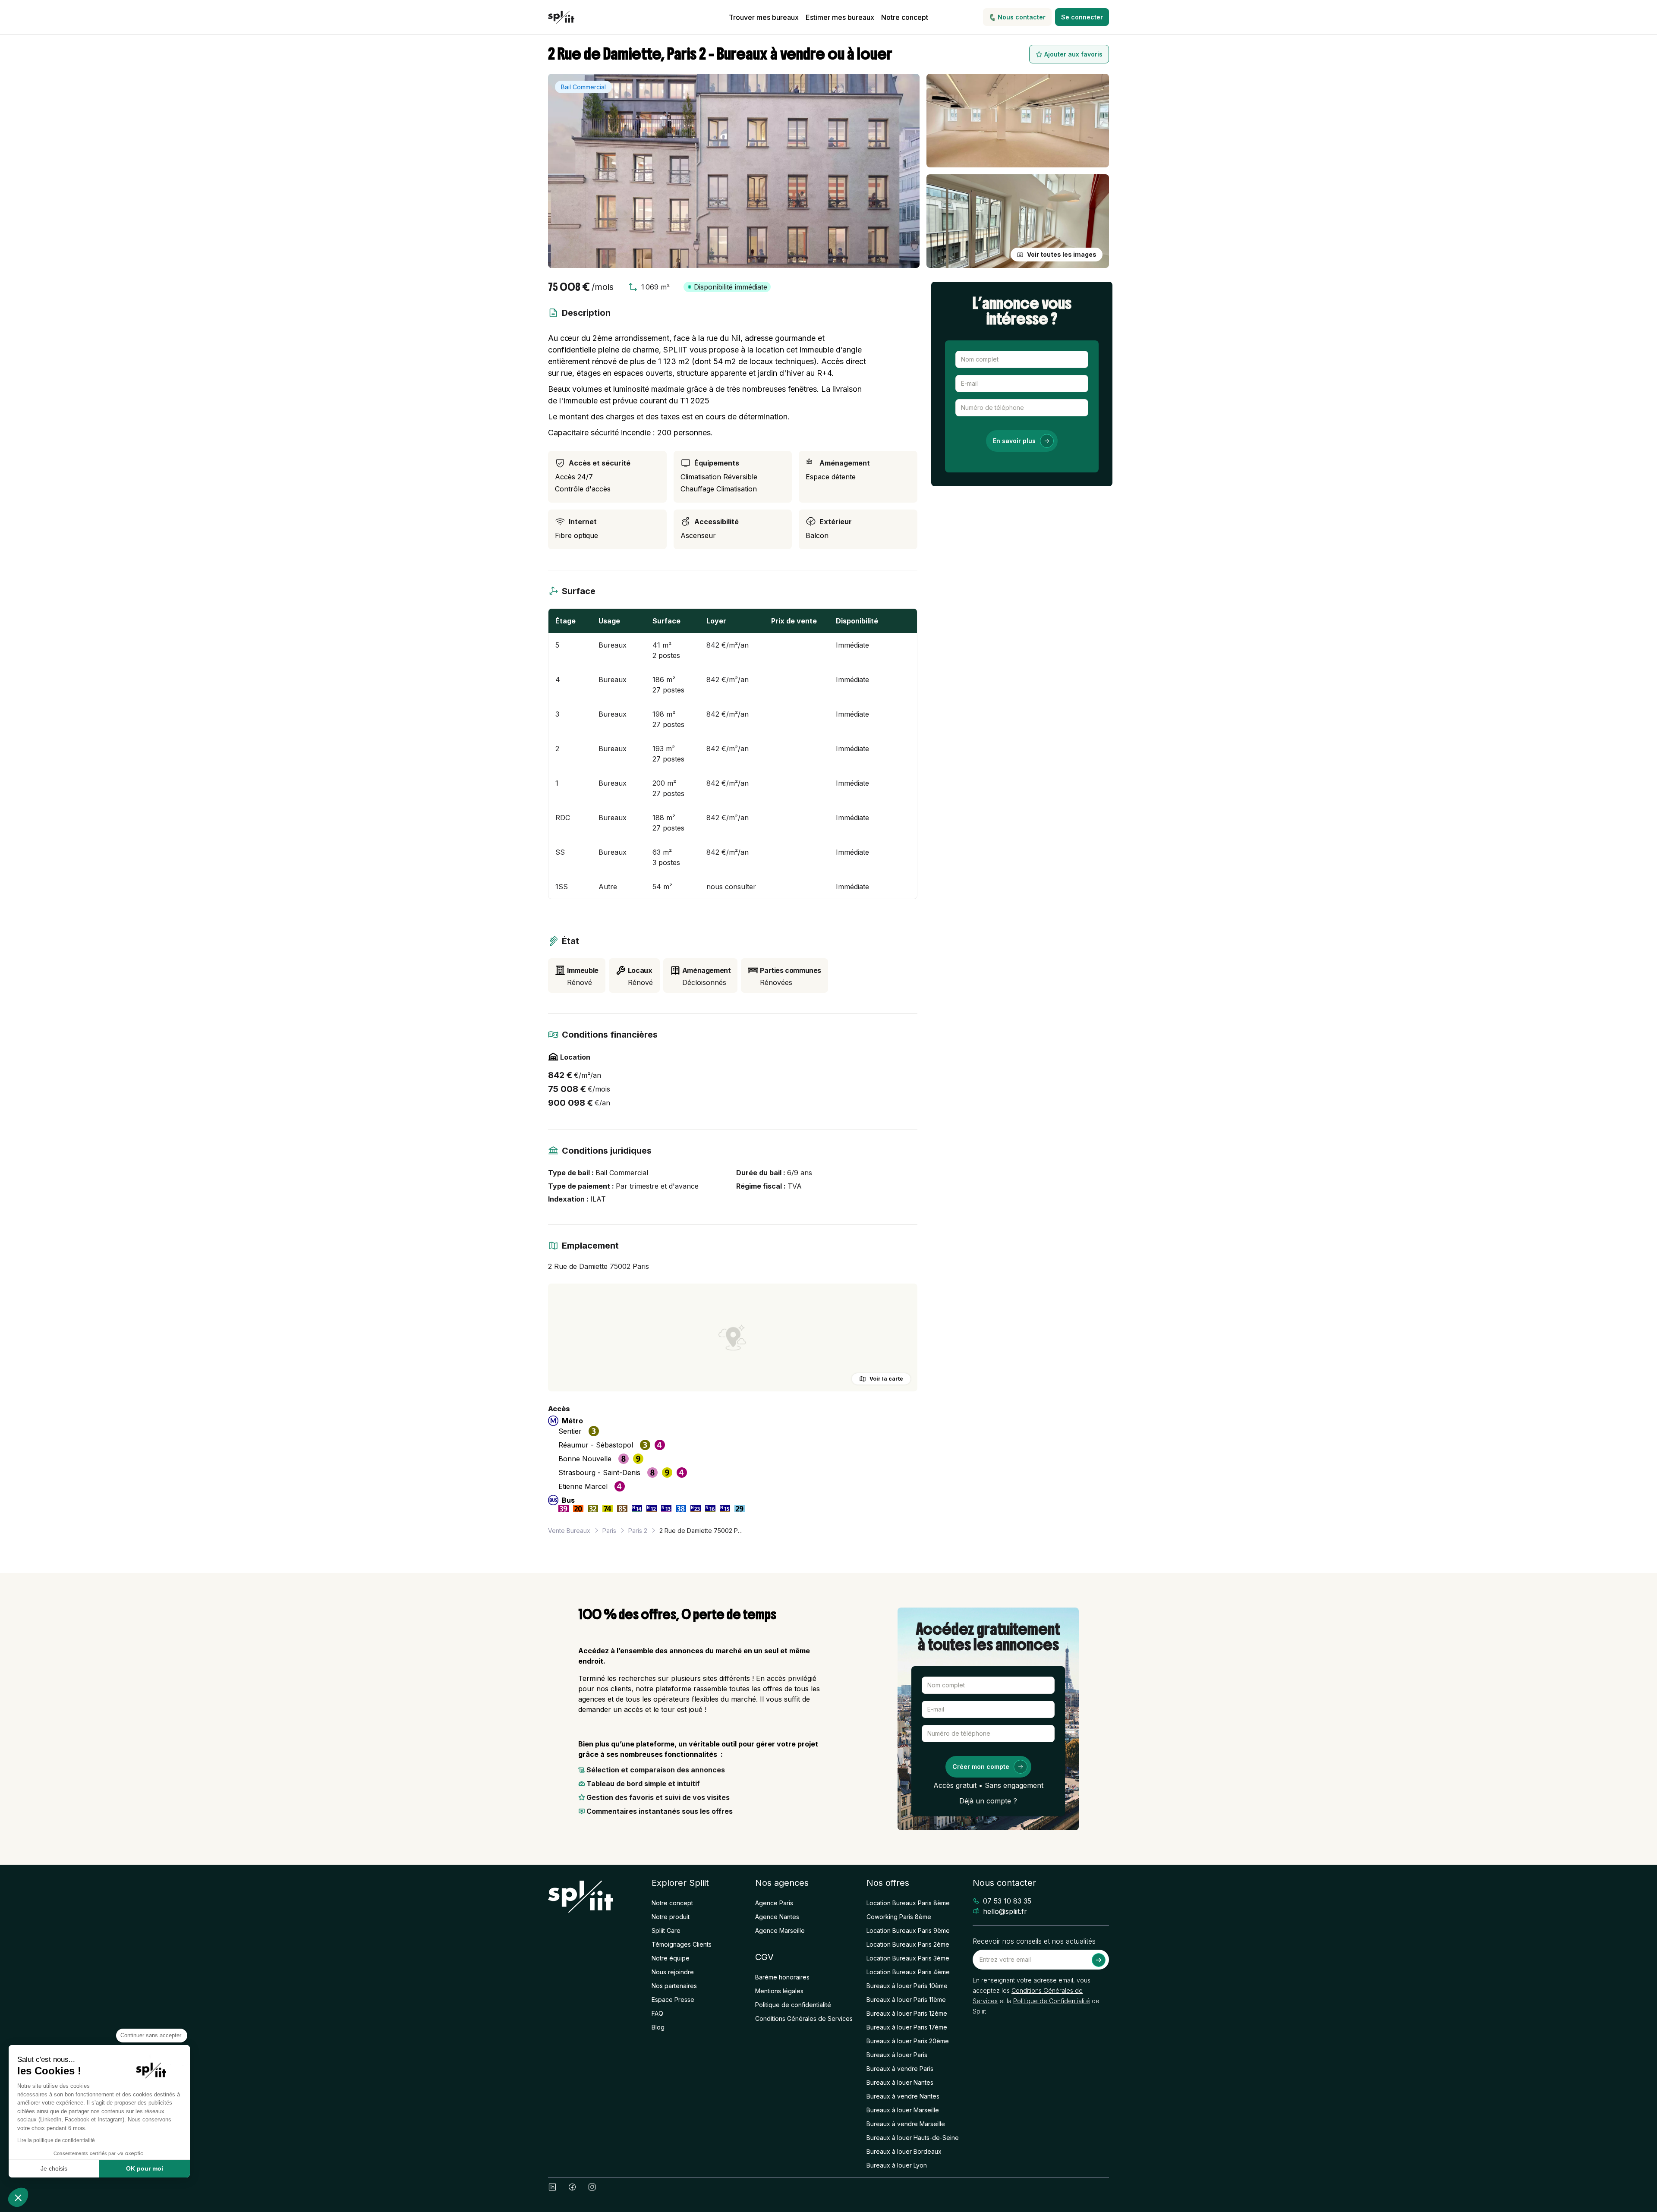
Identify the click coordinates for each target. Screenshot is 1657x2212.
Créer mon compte (981, 1767)
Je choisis (54, 2168)
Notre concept (905, 17)
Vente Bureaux (569, 1531)
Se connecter (1082, 17)
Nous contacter (1022, 17)
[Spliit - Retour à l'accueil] (561, 17)
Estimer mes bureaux (840, 17)
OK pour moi (145, 2168)
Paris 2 (638, 1531)
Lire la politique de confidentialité (56, 2140)
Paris (609, 1531)
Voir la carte (886, 1379)
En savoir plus (1014, 441)
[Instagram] (592, 2187)
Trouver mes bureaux (764, 17)
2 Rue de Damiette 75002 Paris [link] (702, 1531)
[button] (18, 2197)
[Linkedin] (552, 2187)
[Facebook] (572, 2187)
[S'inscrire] (1099, 1960)
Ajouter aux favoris (1073, 54)
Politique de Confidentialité (1052, 2001)
